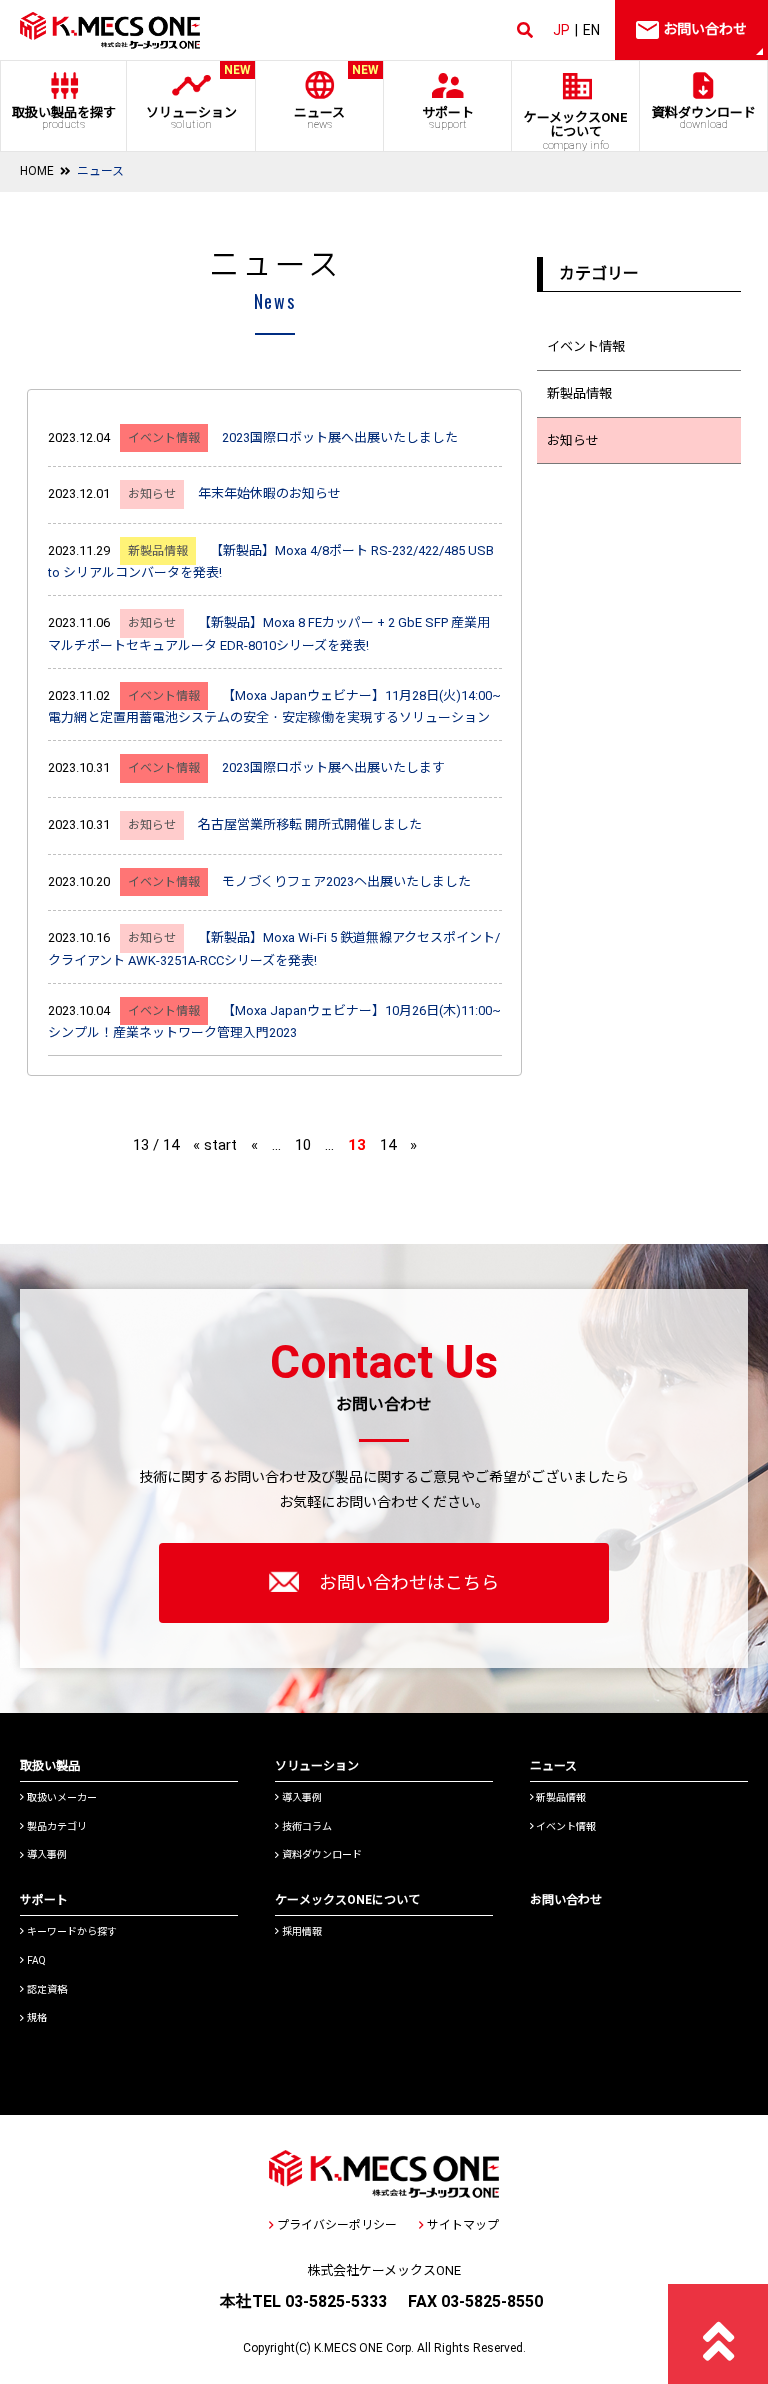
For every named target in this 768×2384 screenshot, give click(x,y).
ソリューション (198, 97)
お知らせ (573, 440)
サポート (448, 118)
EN (591, 30)
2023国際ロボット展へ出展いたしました (340, 437)
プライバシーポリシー (337, 2225)
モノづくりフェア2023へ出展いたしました (346, 881)
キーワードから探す (72, 1931)
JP (561, 30)
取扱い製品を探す (64, 118)
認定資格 (47, 1989)
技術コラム (307, 1826)
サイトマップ (463, 2225)
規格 (37, 2017)
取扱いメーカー (62, 1797)
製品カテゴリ (57, 1826)
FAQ (36, 1960)
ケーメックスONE (576, 130)
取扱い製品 (50, 1766)
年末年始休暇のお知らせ (269, 493)
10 (303, 1145)
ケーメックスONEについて (347, 1900)
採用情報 (302, 1931)
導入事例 (47, 1854)
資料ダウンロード (704, 118)
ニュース (336, 97)
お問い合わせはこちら (409, 1582)
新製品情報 (579, 393)
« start (215, 1145)
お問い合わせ (566, 1900)
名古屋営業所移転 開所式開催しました (310, 824)
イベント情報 (586, 346)
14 (388, 1145)
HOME (37, 171)
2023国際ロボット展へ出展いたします (333, 767)
